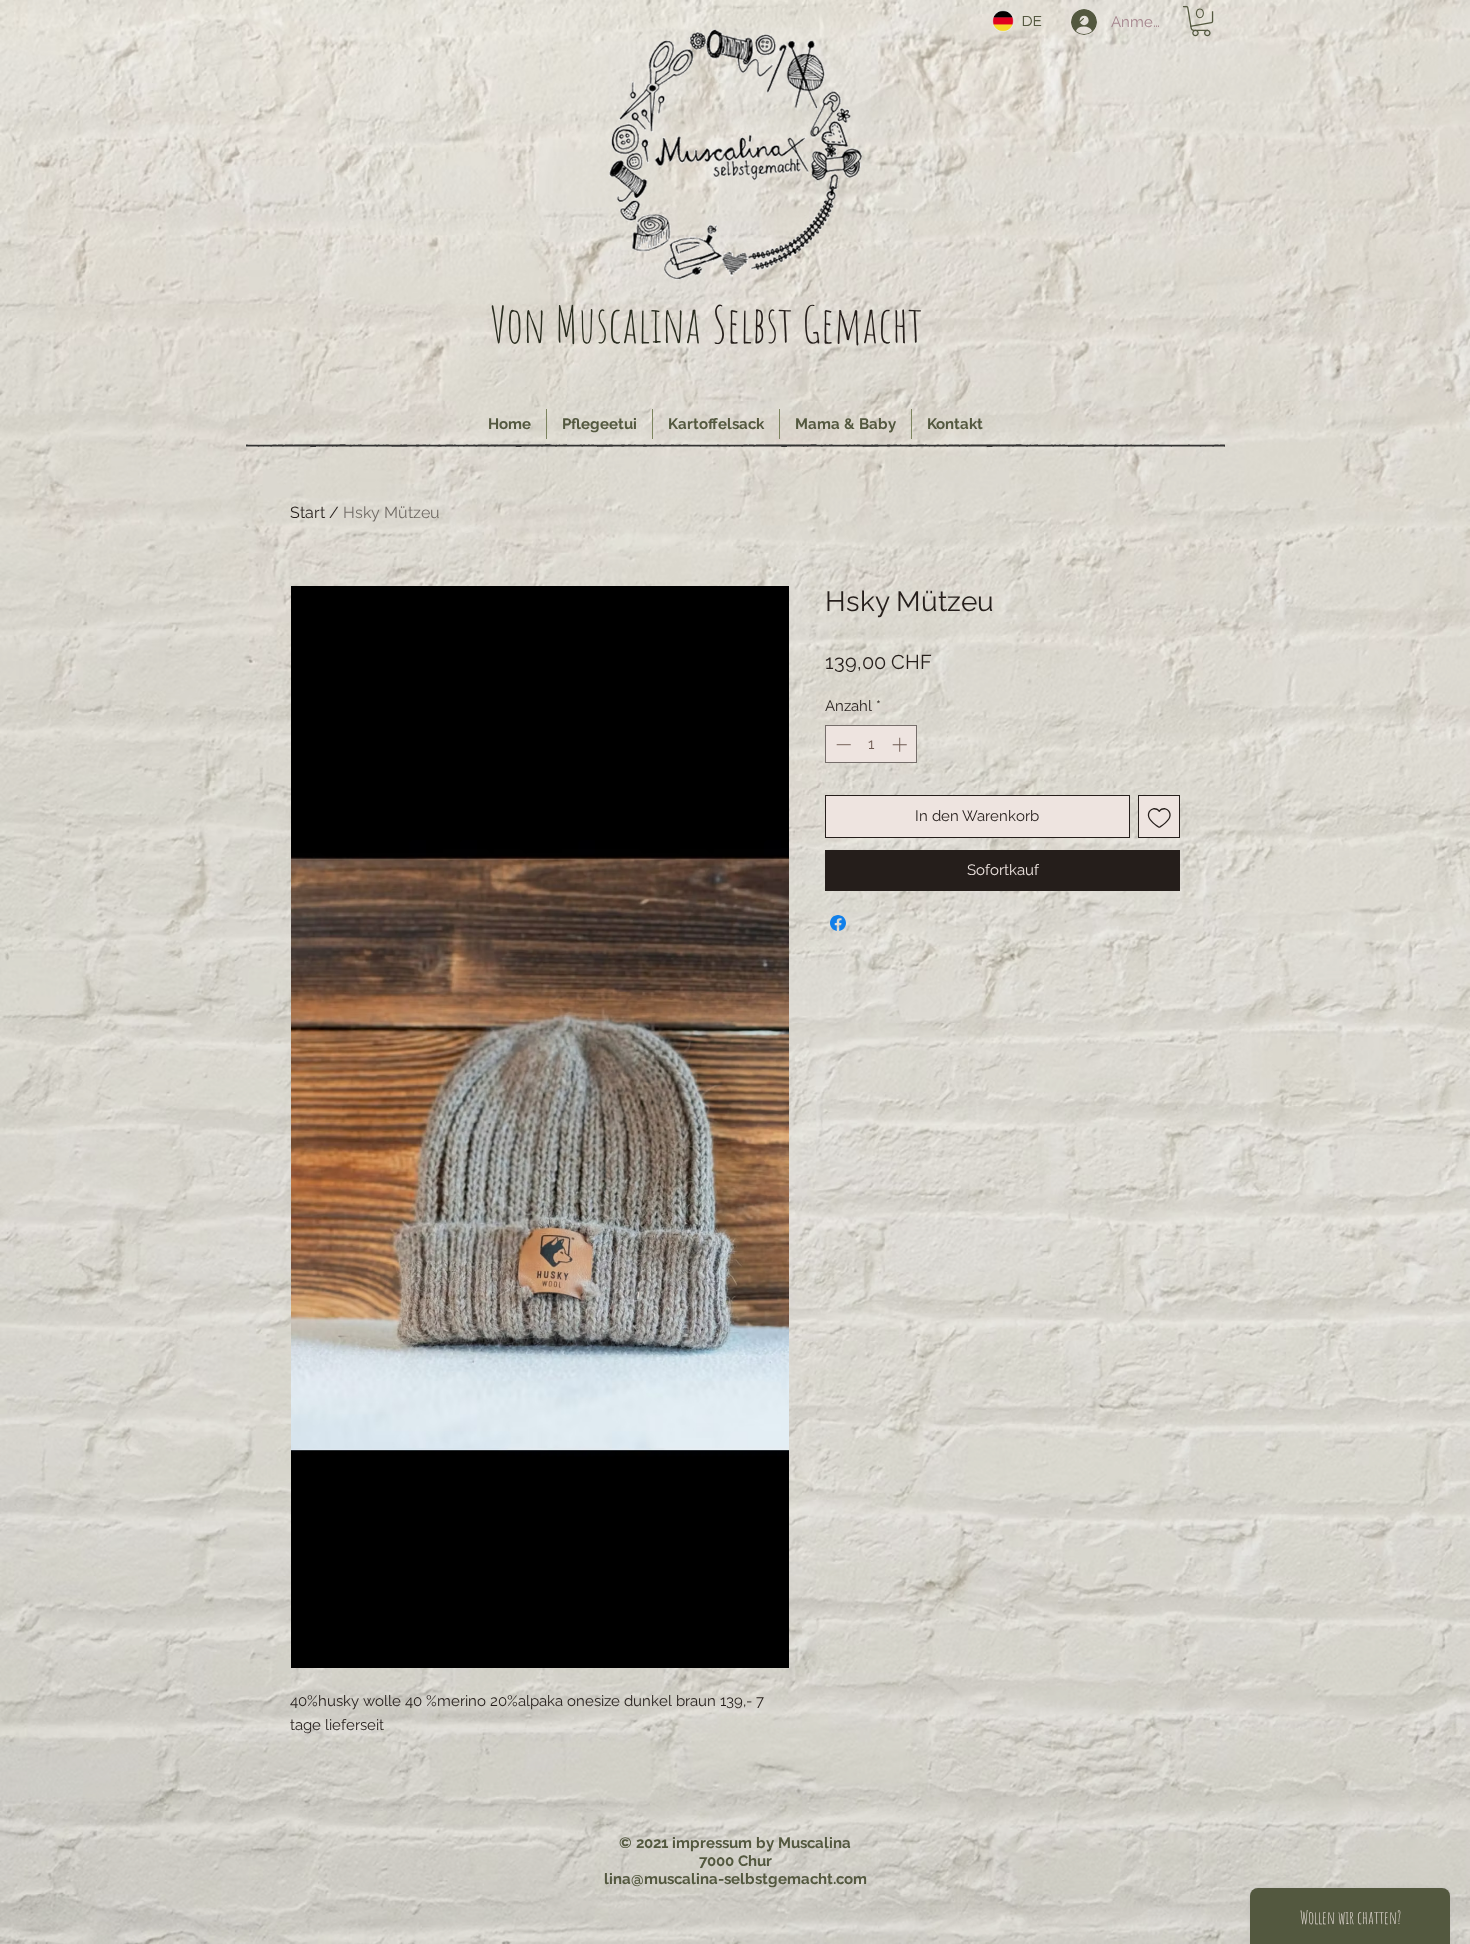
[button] (1201, 21)
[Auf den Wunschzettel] (1159, 816)
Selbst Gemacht (817, 323)
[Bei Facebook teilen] (838, 923)
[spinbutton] (871, 744)
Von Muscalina (595, 323)
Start (307, 512)
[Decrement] (841, 744)
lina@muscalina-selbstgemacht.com (735, 1879)
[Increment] (901, 744)
